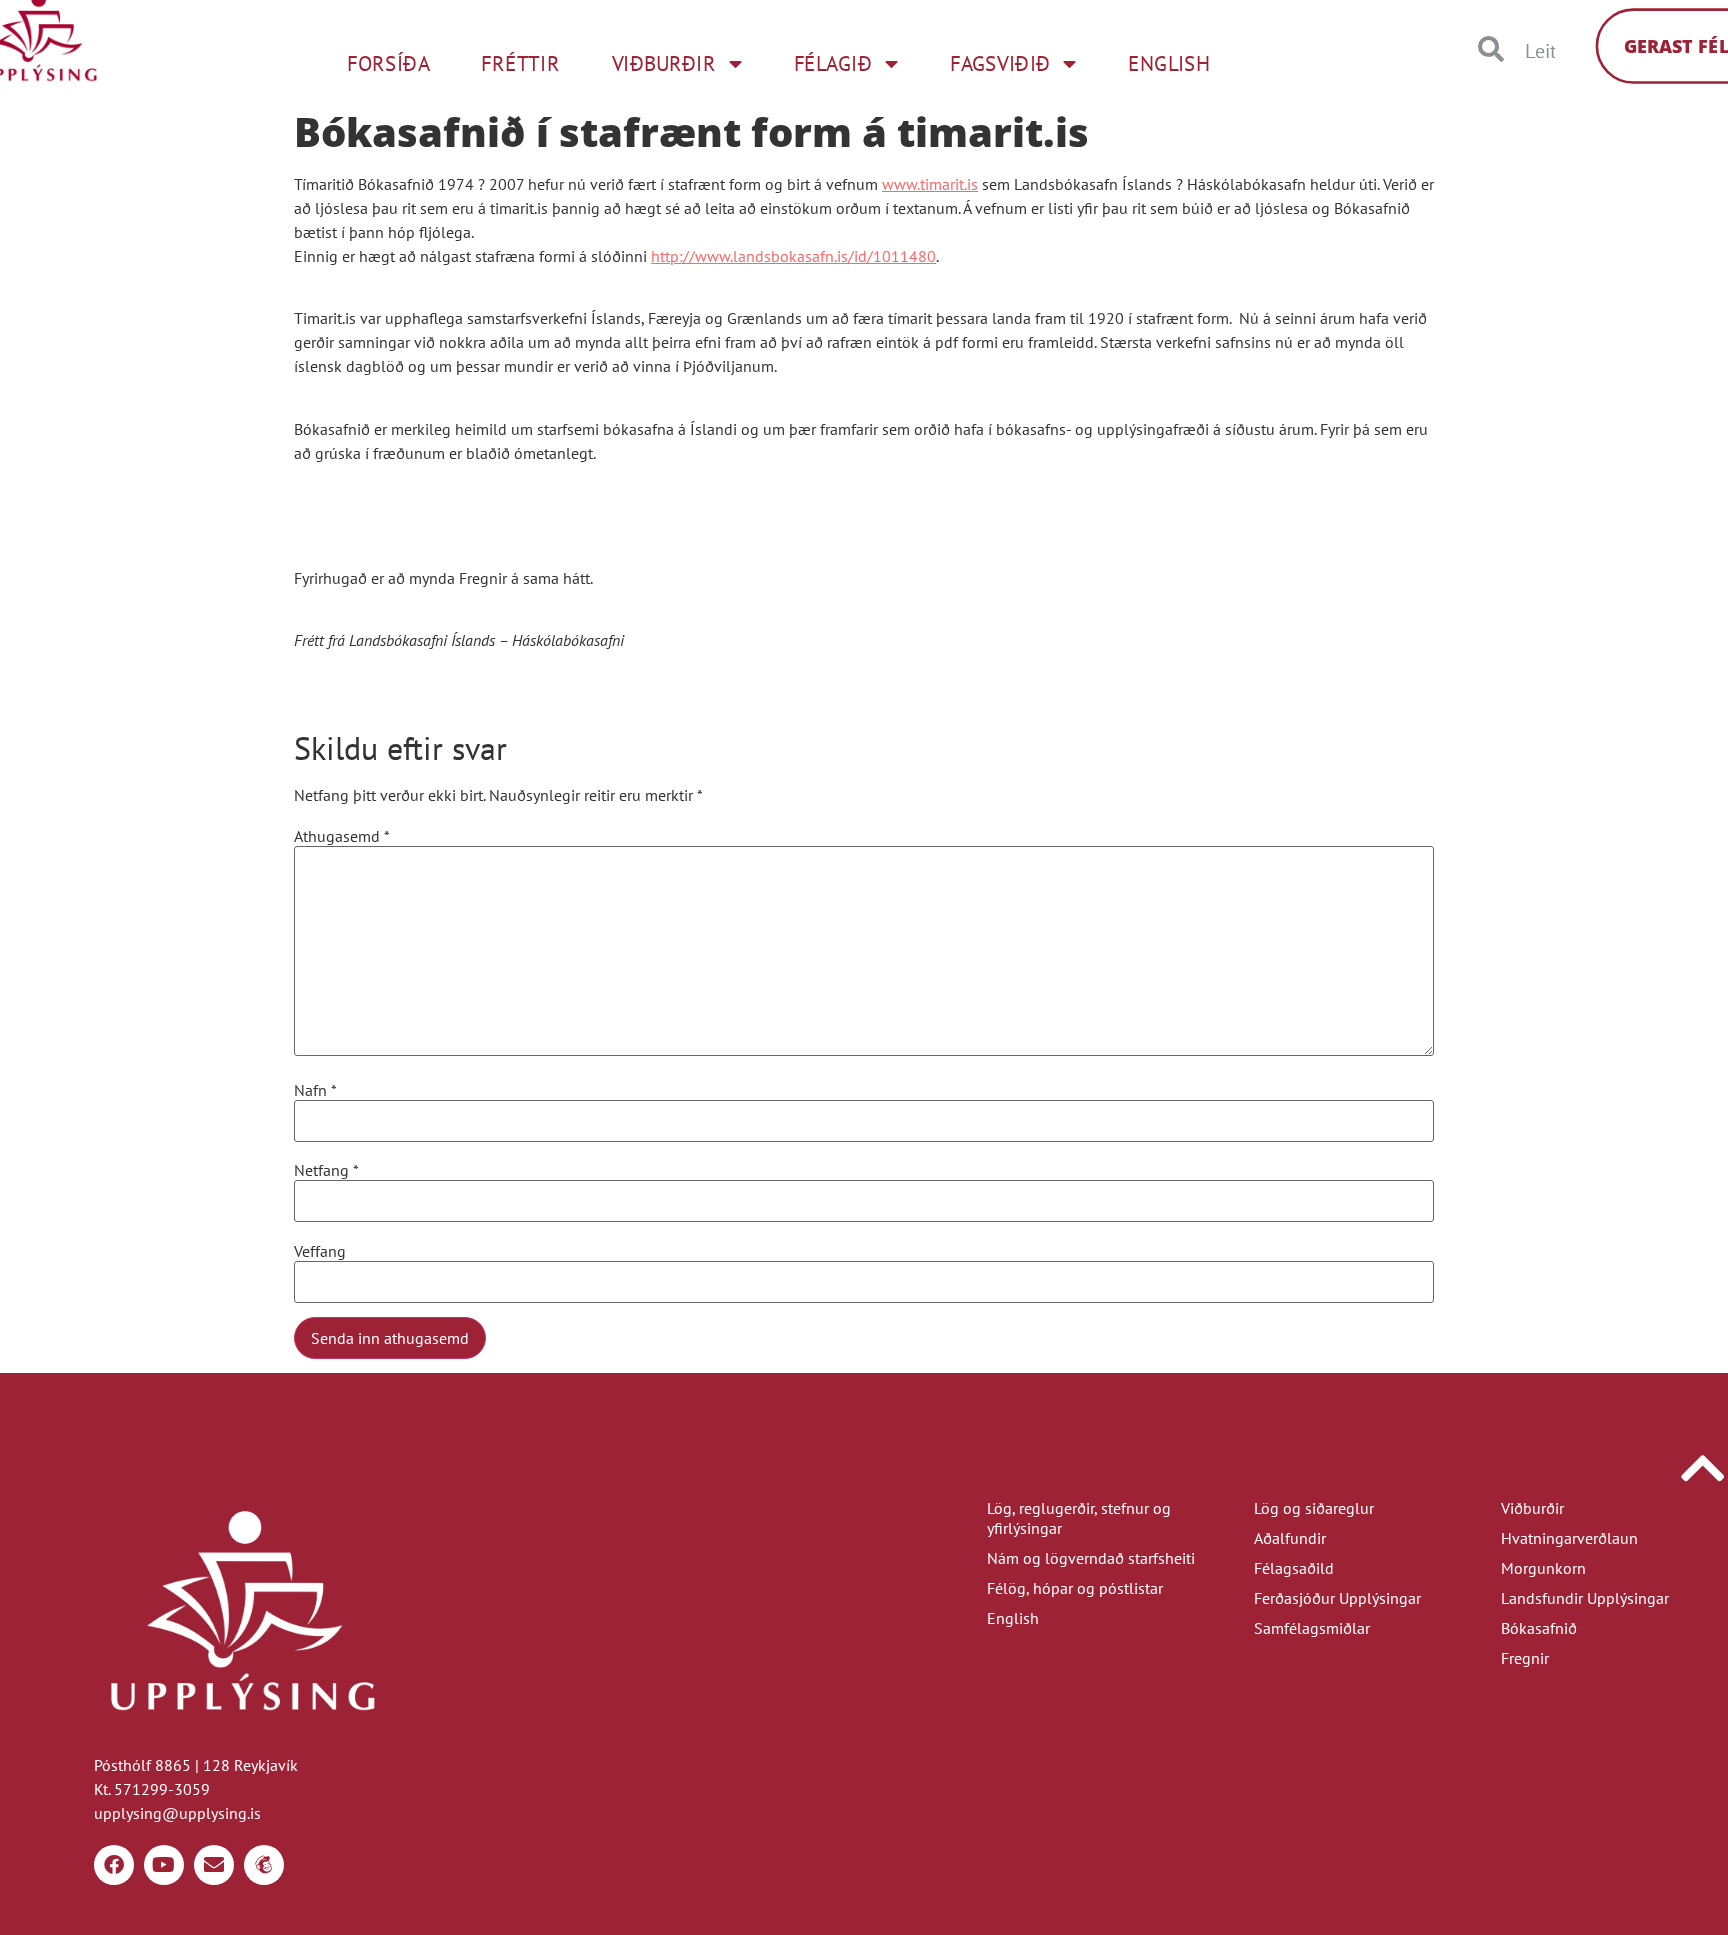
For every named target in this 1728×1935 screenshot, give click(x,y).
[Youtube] (164, 1865)
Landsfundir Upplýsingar (1585, 1598)
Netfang (326, 1170)
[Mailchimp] (264, 1865)
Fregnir (1525, 1658)
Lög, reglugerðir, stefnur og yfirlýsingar (1079, 1518)
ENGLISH (1169, 63)
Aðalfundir (1290, 1538)
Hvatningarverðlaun (1569, 1538)
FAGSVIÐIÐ (1000, 63)
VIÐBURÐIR (664, 63)
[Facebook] (114, 1865)
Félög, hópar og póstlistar (1075, 1588)
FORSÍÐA (388, 63)
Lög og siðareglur (1314, 1508)
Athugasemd (342, 836)
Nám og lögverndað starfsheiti (1091, 1558)
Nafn (315, 1090)
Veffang (320, 1251)
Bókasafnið (1539, 1628)
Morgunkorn (1543, 1568)
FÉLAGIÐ (833, 63)
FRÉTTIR (520, 63)
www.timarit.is (930, 184)
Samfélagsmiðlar (1312, 1628)
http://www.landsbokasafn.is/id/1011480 (793, 256)
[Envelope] (214, 1865)
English (1013, 1618)
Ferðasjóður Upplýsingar (1337, 1598)
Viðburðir (1532, 1508)
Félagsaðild (1294, 1568)
